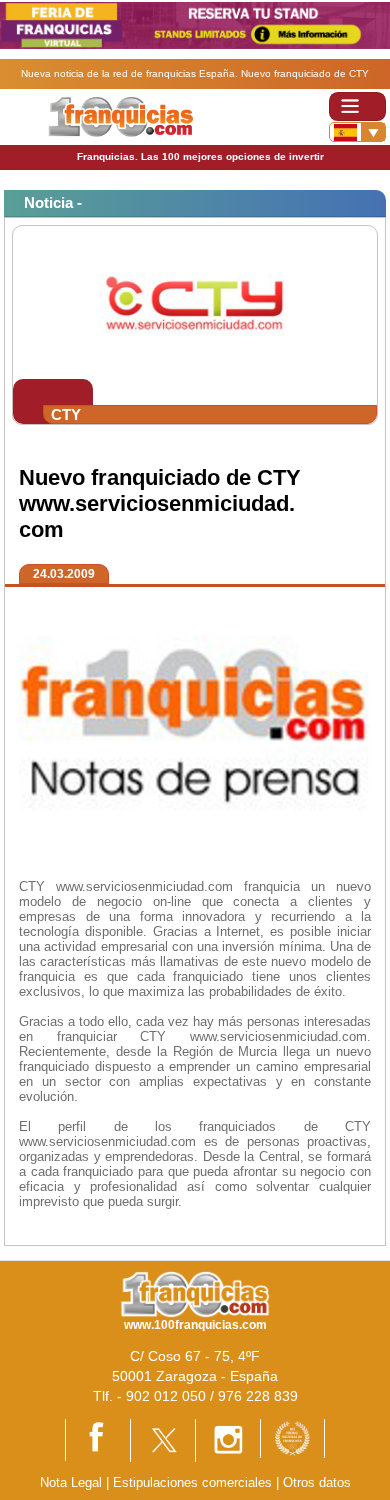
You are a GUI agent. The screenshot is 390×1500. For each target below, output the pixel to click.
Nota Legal (71, 1482)
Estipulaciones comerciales (194, 1482)
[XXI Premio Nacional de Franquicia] (292, 1437)
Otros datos (317, 1482)
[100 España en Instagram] (228, 1439)
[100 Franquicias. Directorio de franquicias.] (120, 115)
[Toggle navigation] (357, 106)
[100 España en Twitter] (163, 1439)
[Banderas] (357, 132)
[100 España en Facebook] (98, 1438)
